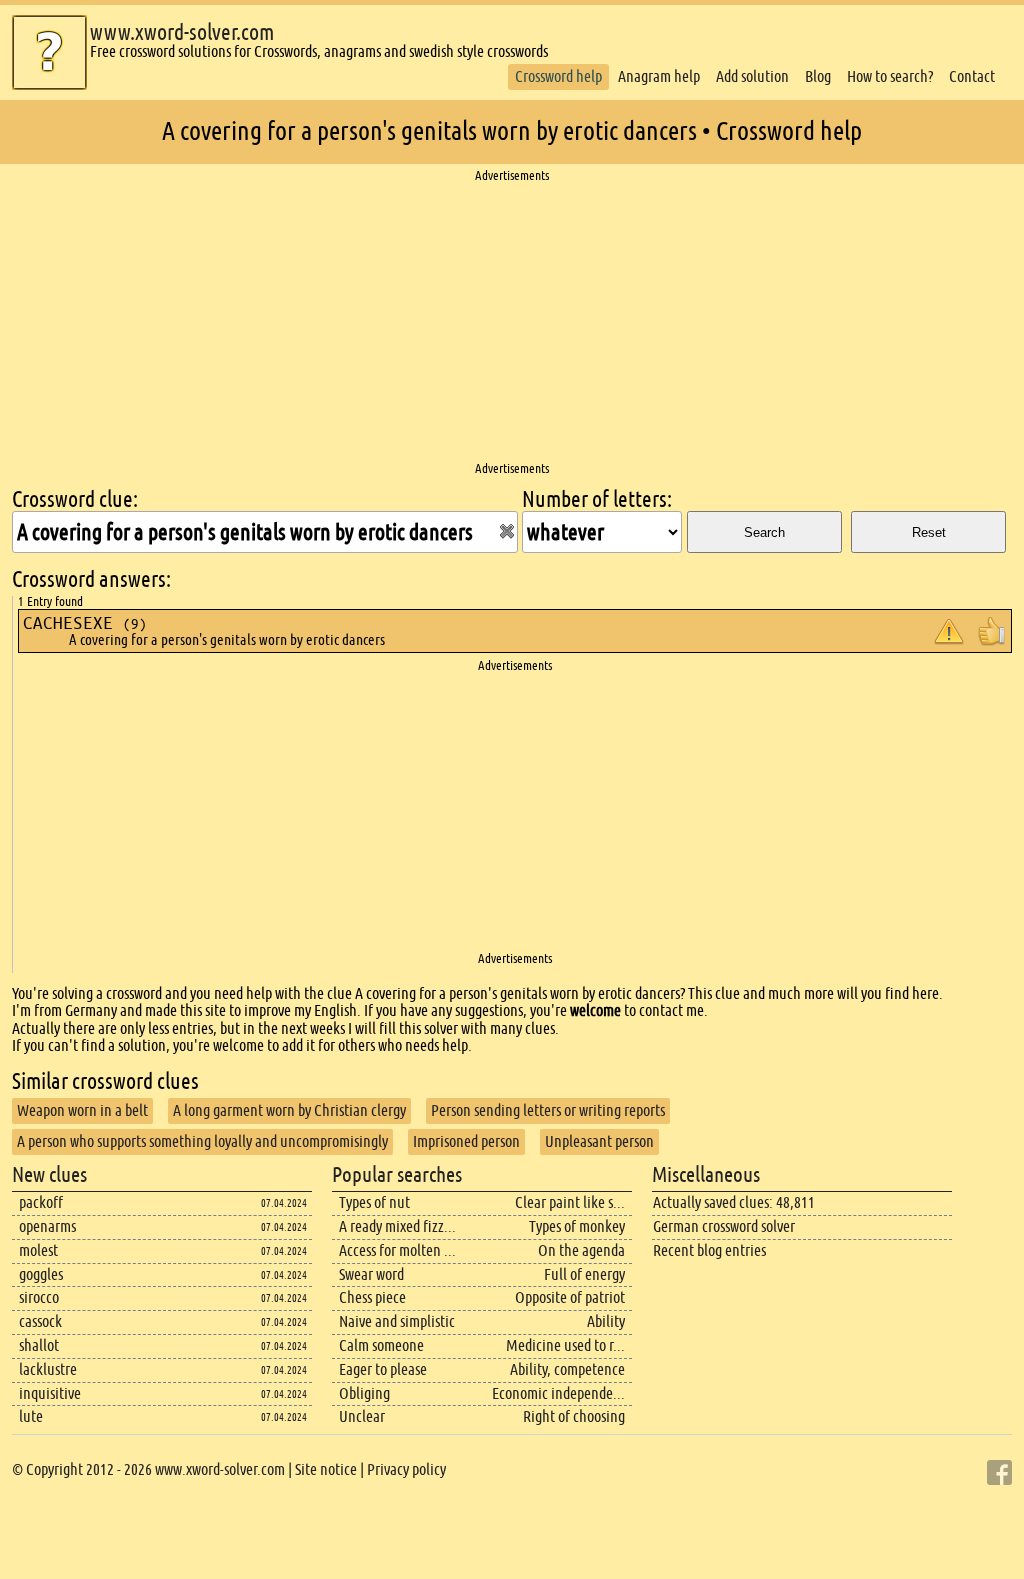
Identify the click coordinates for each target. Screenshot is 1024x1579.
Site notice (326, 1469)
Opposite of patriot (570, 1297)
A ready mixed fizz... (397, 1226)
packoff (41, 1202)
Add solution (752, 76)
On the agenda (581, 1250)
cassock (40, 1321)
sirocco (39, 1297)
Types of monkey (577, 1226)
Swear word (371, 1274)
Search (764, 532)
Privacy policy (406, 1469)
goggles (41, 1274)
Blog (818, 76)
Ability (606, 1321)
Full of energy (584, 1274)
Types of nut (374, 1202)
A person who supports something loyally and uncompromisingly (202, 1141)
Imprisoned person (466, 1141)
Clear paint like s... (570, 1202)
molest (38, 1250)
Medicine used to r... (565, 1345)
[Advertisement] (512, 323)
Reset (929, 532)
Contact (972, 76)
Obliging (364, 1393)
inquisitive (50, 1393)
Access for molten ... (397, 1250)
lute (31, 1416)
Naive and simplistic (397, 1321)
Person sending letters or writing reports (548, 1110)
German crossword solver (724, 1226)
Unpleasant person (599, 1141)
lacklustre (48, 1369)
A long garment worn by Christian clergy (289, 1110)
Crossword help (558, 76)
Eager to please (383, 1369)
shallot (39, 1345)
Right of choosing (574, 1416)
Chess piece (372, 1297)
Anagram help (659, 76)
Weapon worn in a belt (82, 1110)
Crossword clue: (75, 499)
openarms (47, 1226)
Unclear (362, 1416)
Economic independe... (558, 1393)
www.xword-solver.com (182, 32)
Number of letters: (597, 499)
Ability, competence (567, 1369)
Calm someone (381, 1345)
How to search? (890, 76)
